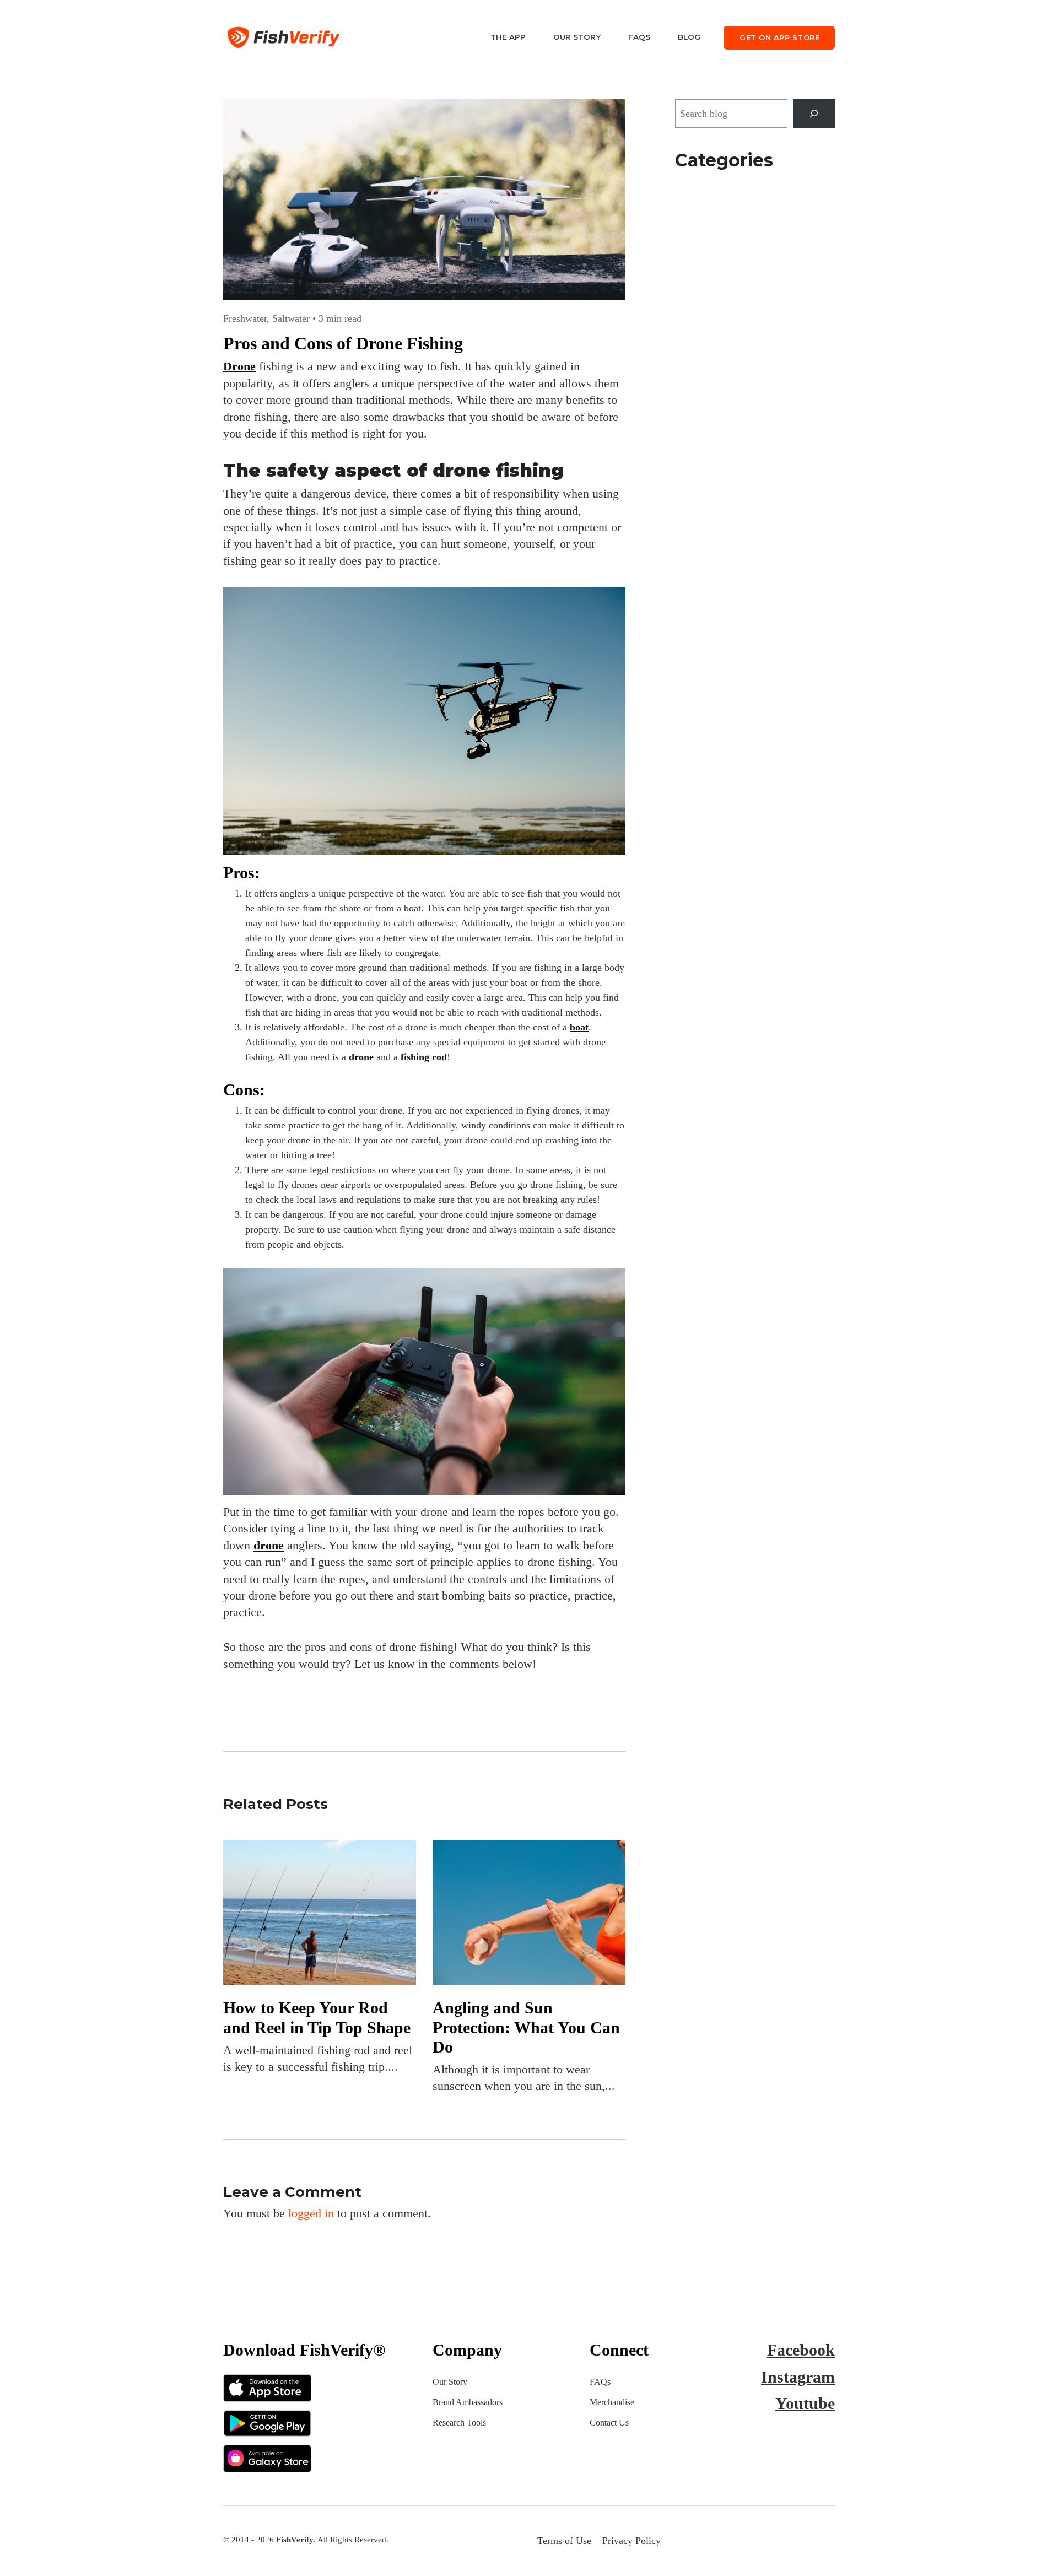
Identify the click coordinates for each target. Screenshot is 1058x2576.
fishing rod (424, 1057)
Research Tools (459, 2423)
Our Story (450, 2382)
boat (579, 1027)
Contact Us (609, 2423)
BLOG (689, 37)
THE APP (508, 37)
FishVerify (295, 2539)
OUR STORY (577, 37)
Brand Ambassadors (468, 2402)
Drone (239, 366)
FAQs (639, 37)
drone (361, 1057)
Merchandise (612, 2402)
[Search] (814, 114)
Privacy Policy (631, 2541)
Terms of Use (564, 2541)
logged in (311, 2213)
